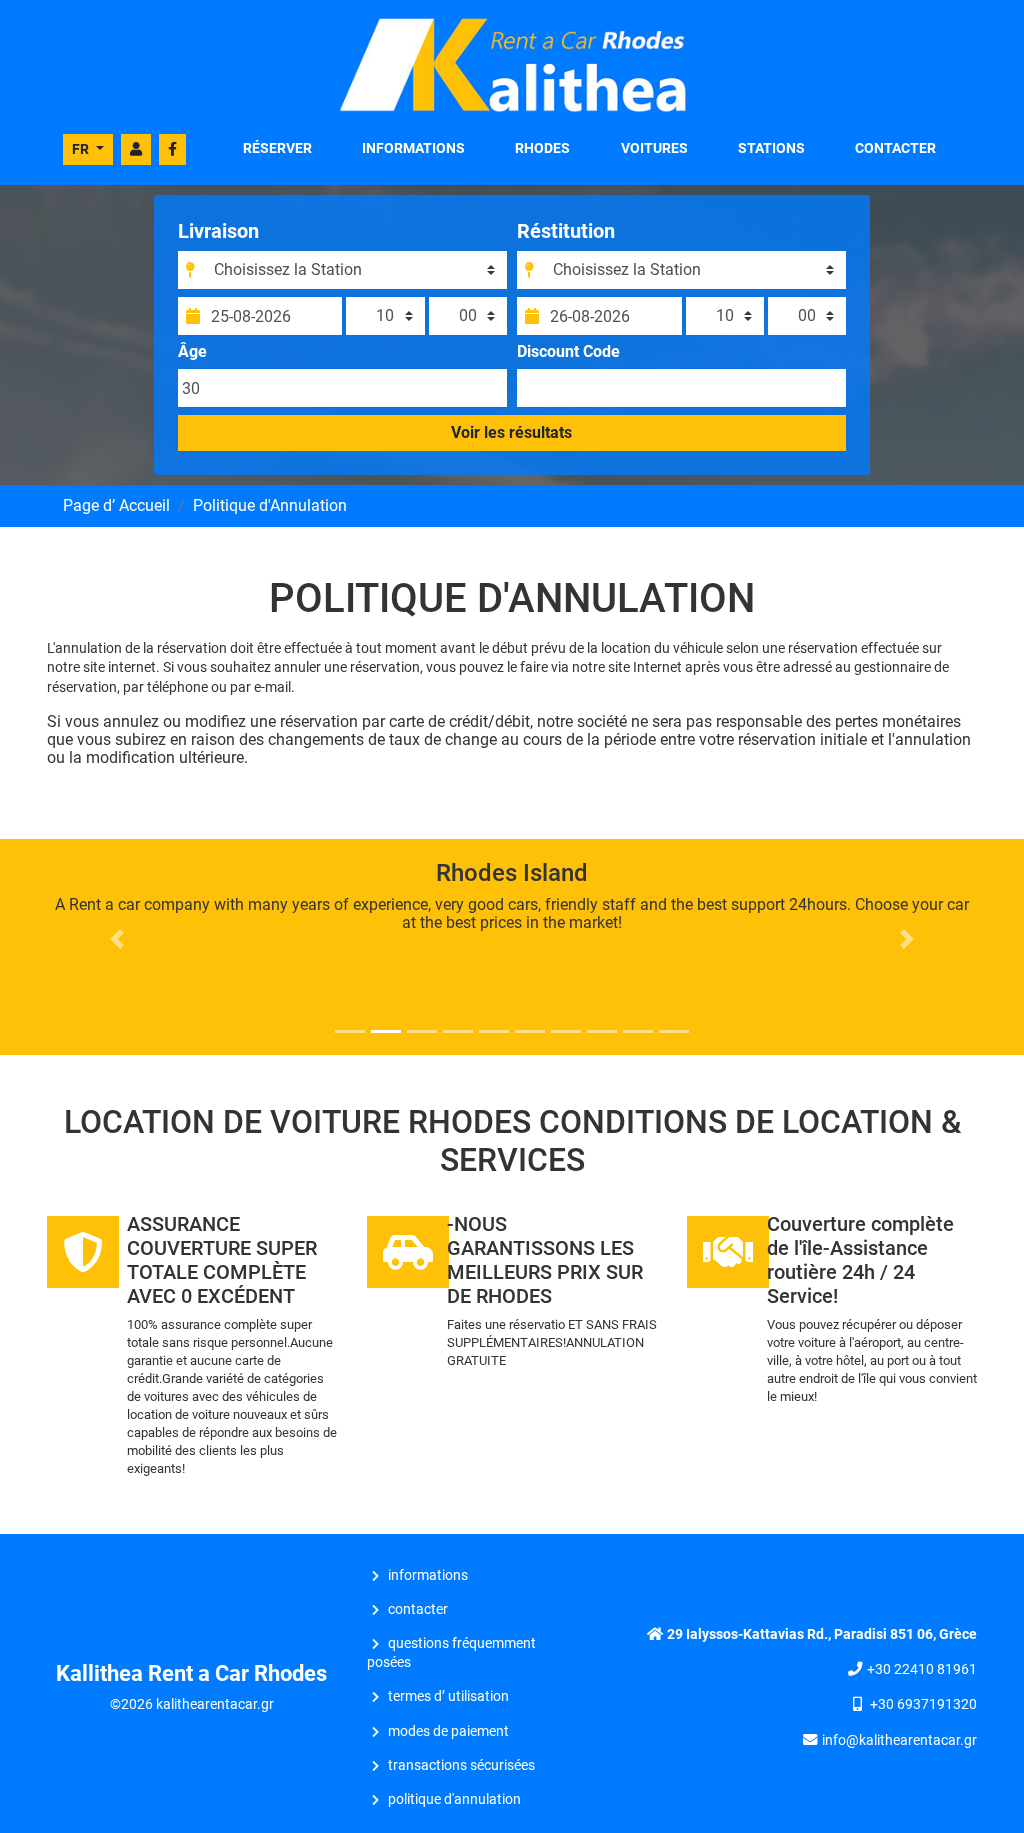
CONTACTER (895, 148)
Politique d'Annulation (454, 1799)
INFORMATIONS (413, 148)
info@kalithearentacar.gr (899, 1740)
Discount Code (568, 352)
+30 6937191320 (923, 1704)
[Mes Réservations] (136, 149)
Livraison (218, 231)
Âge (192, 352)
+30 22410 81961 (922, 1669)
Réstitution (566, 231)
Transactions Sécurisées (461, 1765)
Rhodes (542, 148)
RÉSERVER (277, 148)
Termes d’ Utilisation (448, 1696)
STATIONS (771, 148)
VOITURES (654, 148)
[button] (117, 939)
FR (82, 149)
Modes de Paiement (448, 1731)
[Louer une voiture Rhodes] (512, 63)
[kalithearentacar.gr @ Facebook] (172, 149)
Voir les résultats (511, 432)
